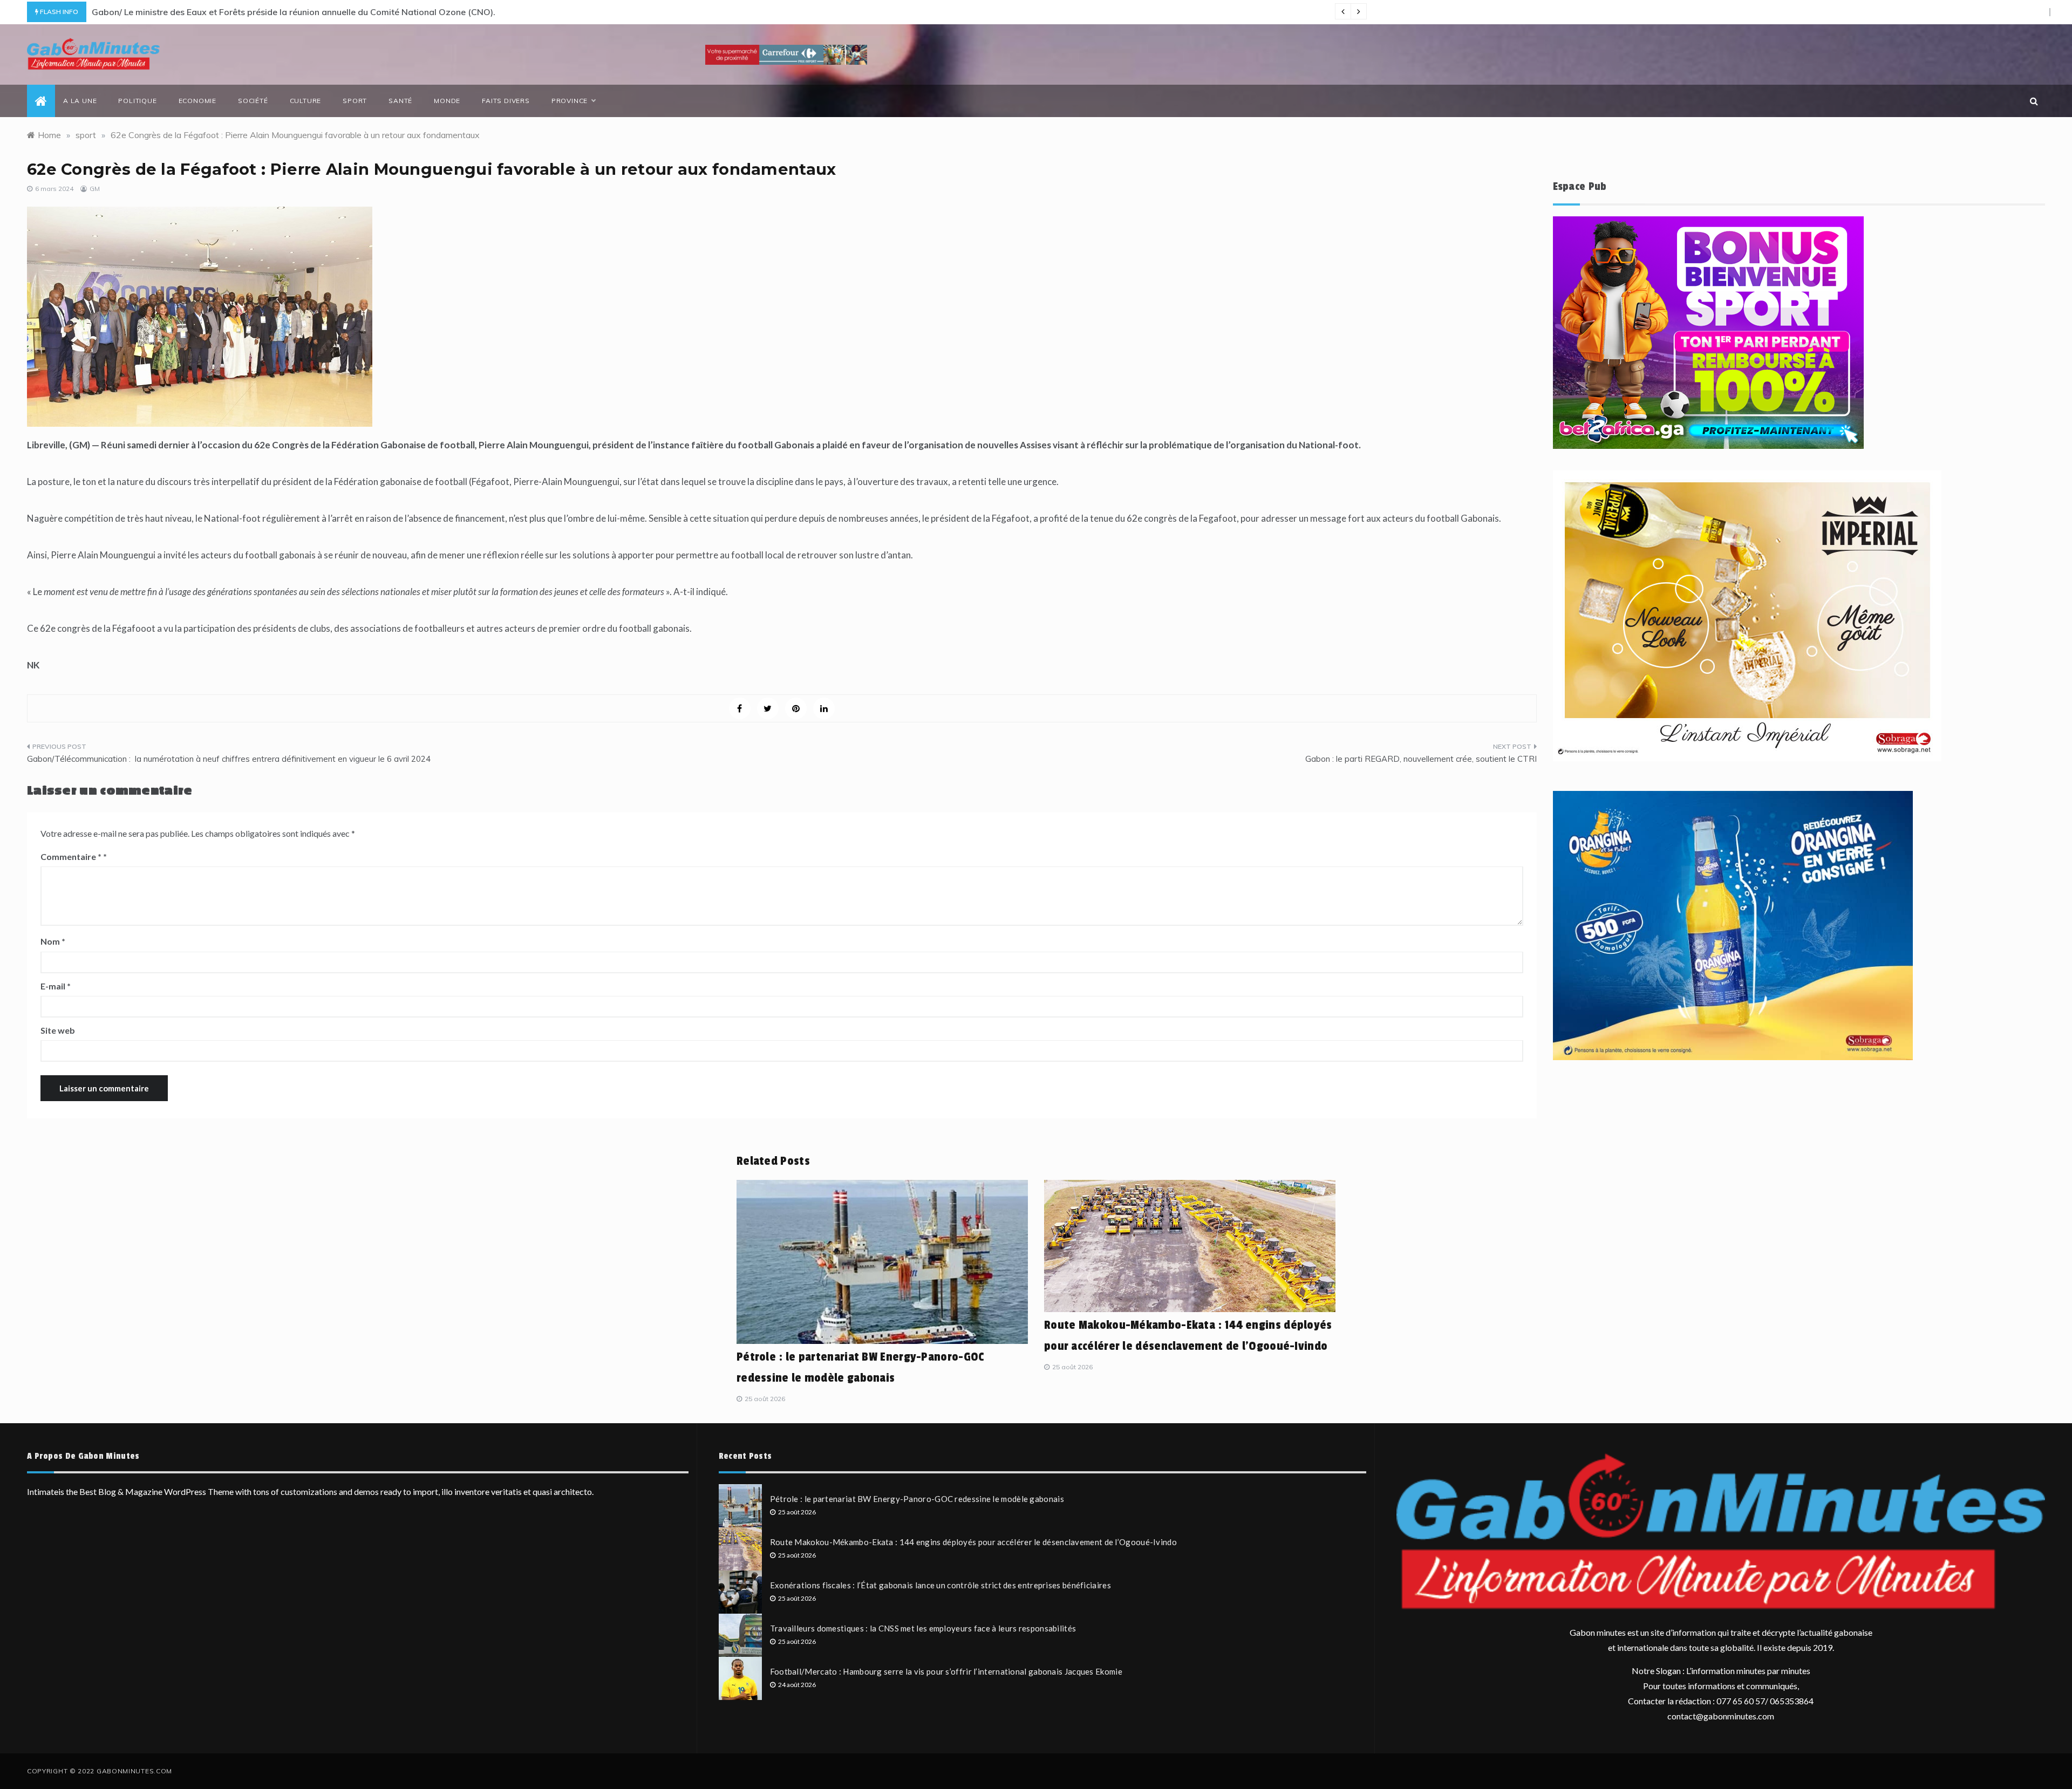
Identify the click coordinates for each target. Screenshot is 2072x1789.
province (570, 101)
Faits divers (506, 101)
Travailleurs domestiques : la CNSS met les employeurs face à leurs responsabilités (923, 1628)
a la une (80, 101)
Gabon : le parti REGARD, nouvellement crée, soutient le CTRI (1421, 759)
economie (197, 101)
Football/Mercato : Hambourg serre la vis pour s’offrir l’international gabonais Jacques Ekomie (946, 1671)
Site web (58, 1030)
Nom (53, 941)
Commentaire (71, 856)
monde (447, 101)
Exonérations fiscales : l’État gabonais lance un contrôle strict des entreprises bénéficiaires (940, 1585)
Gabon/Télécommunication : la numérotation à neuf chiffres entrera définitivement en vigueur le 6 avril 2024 (229, 759)
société (253, 101)
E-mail (56, 986)
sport (355, 101)
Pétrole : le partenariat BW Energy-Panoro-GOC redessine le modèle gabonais (917, 1499)
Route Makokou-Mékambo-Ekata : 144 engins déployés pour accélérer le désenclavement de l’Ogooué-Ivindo (973, 1542)
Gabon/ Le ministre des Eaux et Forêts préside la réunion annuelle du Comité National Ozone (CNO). (294, 12)
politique (137, 101)
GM (95, 189)
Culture (306, 101)
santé (400, 101)
